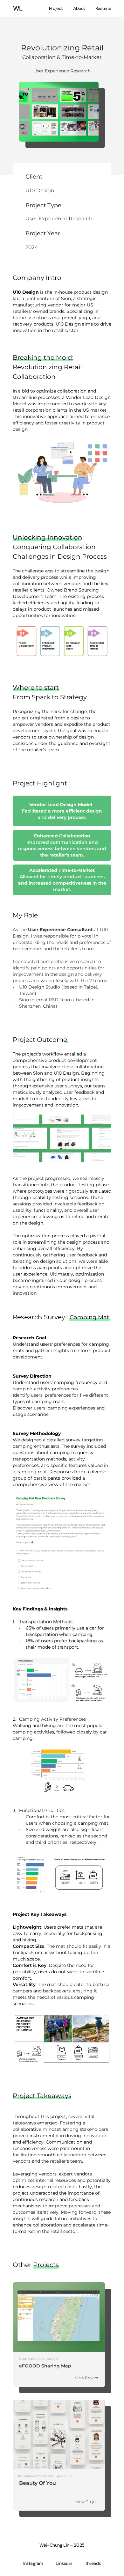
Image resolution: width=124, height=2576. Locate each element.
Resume (103, 8)
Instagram (33, 2563)
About (79, 8)
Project (56, 8)
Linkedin (64, 2563)
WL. (18, 8)
